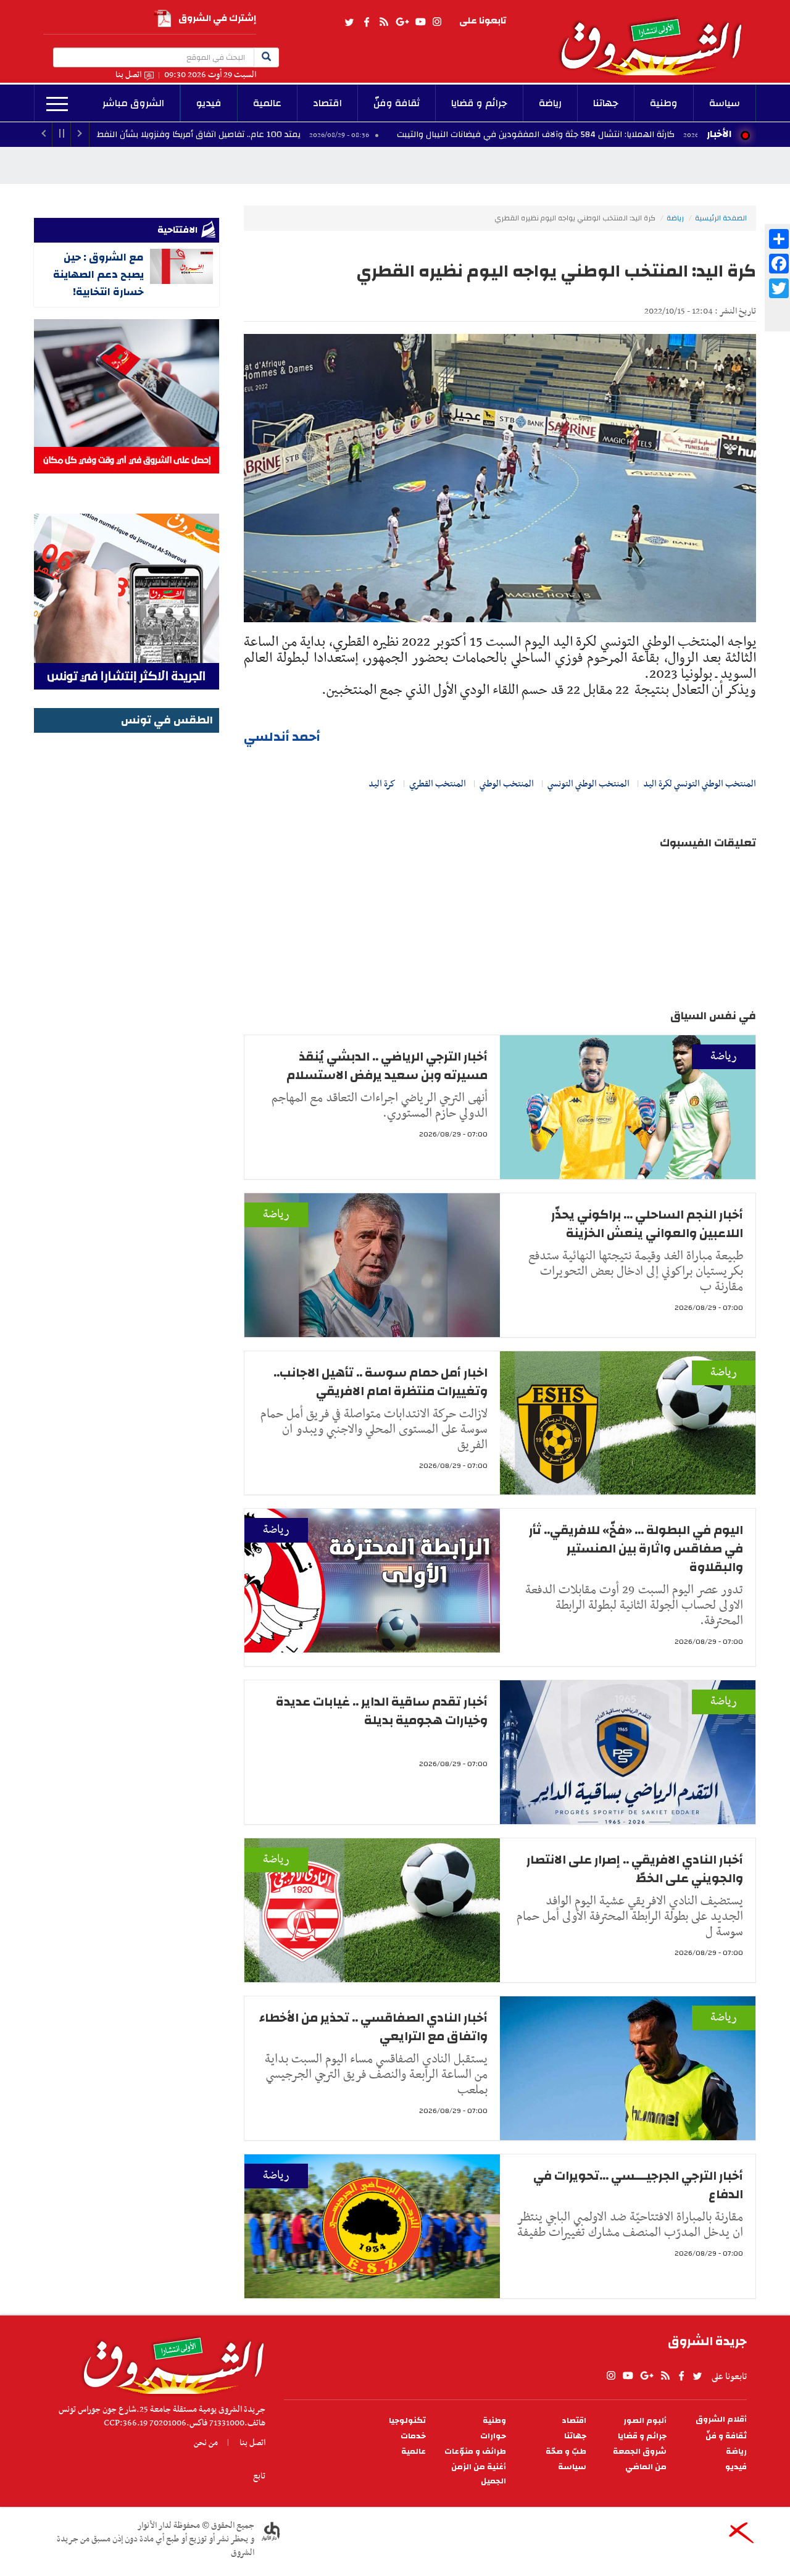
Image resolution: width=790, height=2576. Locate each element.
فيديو (209, 103)
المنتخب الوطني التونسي (588, 784)
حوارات (493, 2436)
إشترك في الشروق (217, 18)
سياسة (725, 103)
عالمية (267, 103)
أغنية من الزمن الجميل (479, 2474)
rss (383, 22)
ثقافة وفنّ (397, 103)
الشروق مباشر (133, 103)
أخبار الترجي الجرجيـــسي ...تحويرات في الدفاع (638, 2185)
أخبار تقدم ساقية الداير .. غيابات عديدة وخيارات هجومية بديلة (382, 1711)
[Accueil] (169, 2362)
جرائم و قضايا (479, 103)
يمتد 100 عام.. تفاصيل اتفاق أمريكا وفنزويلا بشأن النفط (315, 135)
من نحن (206, 2443)
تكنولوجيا (407, 2421)
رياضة (550, 103)
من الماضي (646, 2467)
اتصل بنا (128, 75)
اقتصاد (327, 103)
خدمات (413, 2436)
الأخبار (719, 134)
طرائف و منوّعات (475, 2452)
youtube (420, 22)
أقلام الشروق (721, 2420)
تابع (259, 2476)
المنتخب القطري (438, 784)
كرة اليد (382, 784)
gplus (402, 22)
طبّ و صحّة (566, 2452)
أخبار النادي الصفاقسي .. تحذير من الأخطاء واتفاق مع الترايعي (373, 2027)
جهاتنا (606, 103)
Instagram (437, 22)
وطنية (664, 103)
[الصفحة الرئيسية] (657, 38)
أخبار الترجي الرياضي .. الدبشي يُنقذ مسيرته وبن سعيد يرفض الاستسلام (387, 1066)
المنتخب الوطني (507, 784)
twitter (350, 22)
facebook (367, 22)
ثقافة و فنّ (726, 2436)
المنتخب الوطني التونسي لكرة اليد (700, 784)
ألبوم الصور (645, 2421)
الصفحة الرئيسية (721, 218)
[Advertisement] (127, 922)
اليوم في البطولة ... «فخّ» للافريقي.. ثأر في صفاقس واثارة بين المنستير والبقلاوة (636, 1549)
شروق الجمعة (640, 2452)
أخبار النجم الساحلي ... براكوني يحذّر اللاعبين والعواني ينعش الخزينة (647, 1224)
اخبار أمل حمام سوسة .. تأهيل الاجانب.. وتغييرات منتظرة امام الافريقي (380, 1382)
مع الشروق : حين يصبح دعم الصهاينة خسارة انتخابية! (98, 274)
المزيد (57, 104)
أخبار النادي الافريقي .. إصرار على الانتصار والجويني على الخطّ (635, 1869)
